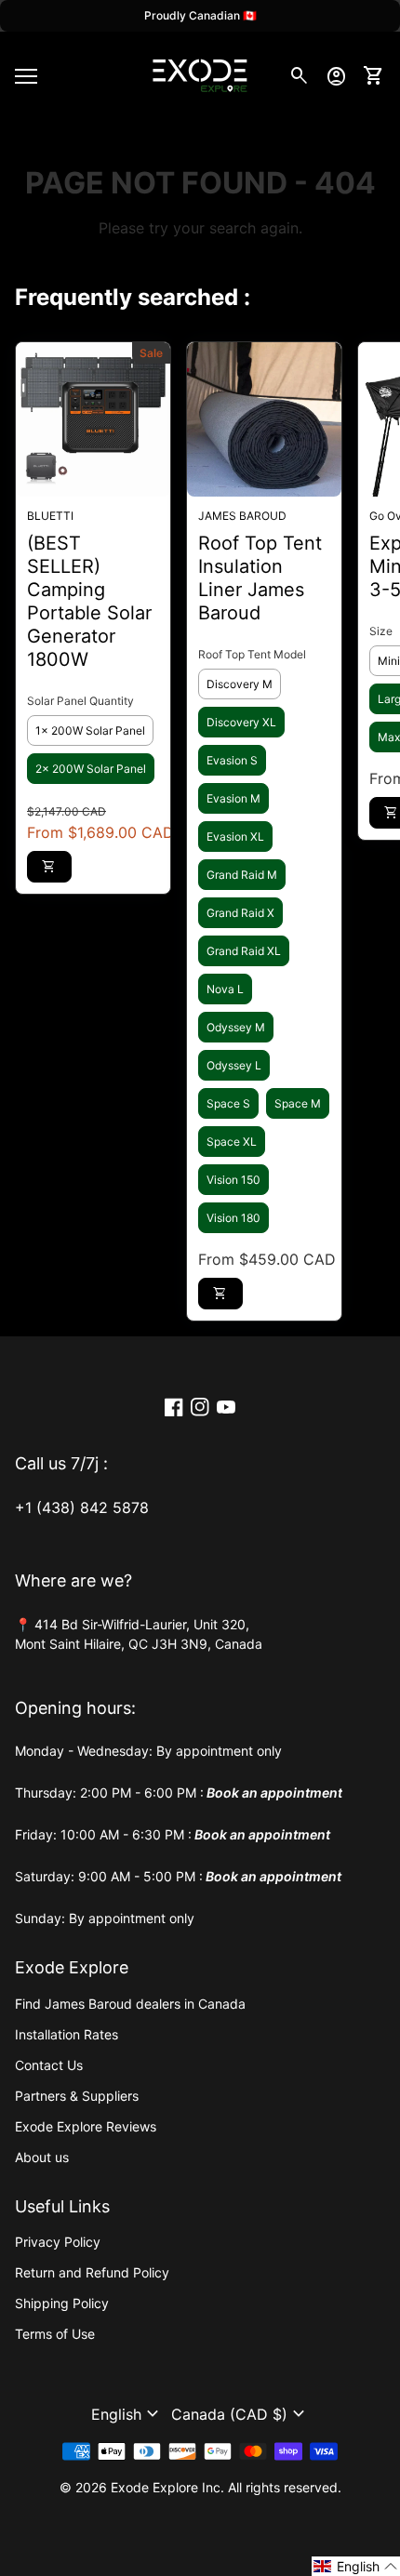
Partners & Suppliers (77, 2096)
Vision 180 (233, 1218)
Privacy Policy (58, 2242)
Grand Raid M (242, 875)
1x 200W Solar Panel (90, 730)
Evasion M (233, 798)
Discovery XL (241, 722)
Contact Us (49, 2065)
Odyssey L (234, 1065)
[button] (127, 2414)
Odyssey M (236, 1027)
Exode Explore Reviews (86, 2126)
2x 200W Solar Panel (91, 769)
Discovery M (240, 684)
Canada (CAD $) (240, 2414)
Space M (298, 1103)
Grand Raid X (240, 913)
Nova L (225, 989)
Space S (228, 1103)
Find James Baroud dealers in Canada (130, 2004)
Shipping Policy (62, 2303)
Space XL (232, 1142)
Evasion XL (235, 837)
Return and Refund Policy (92, 2272)
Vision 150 (233, 1180)
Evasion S (232, 760)
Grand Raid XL (244, 951)
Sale (151, 353)
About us (42, 2157)
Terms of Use (55, 2334)
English (127, 2414)
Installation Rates (67, 2034)
